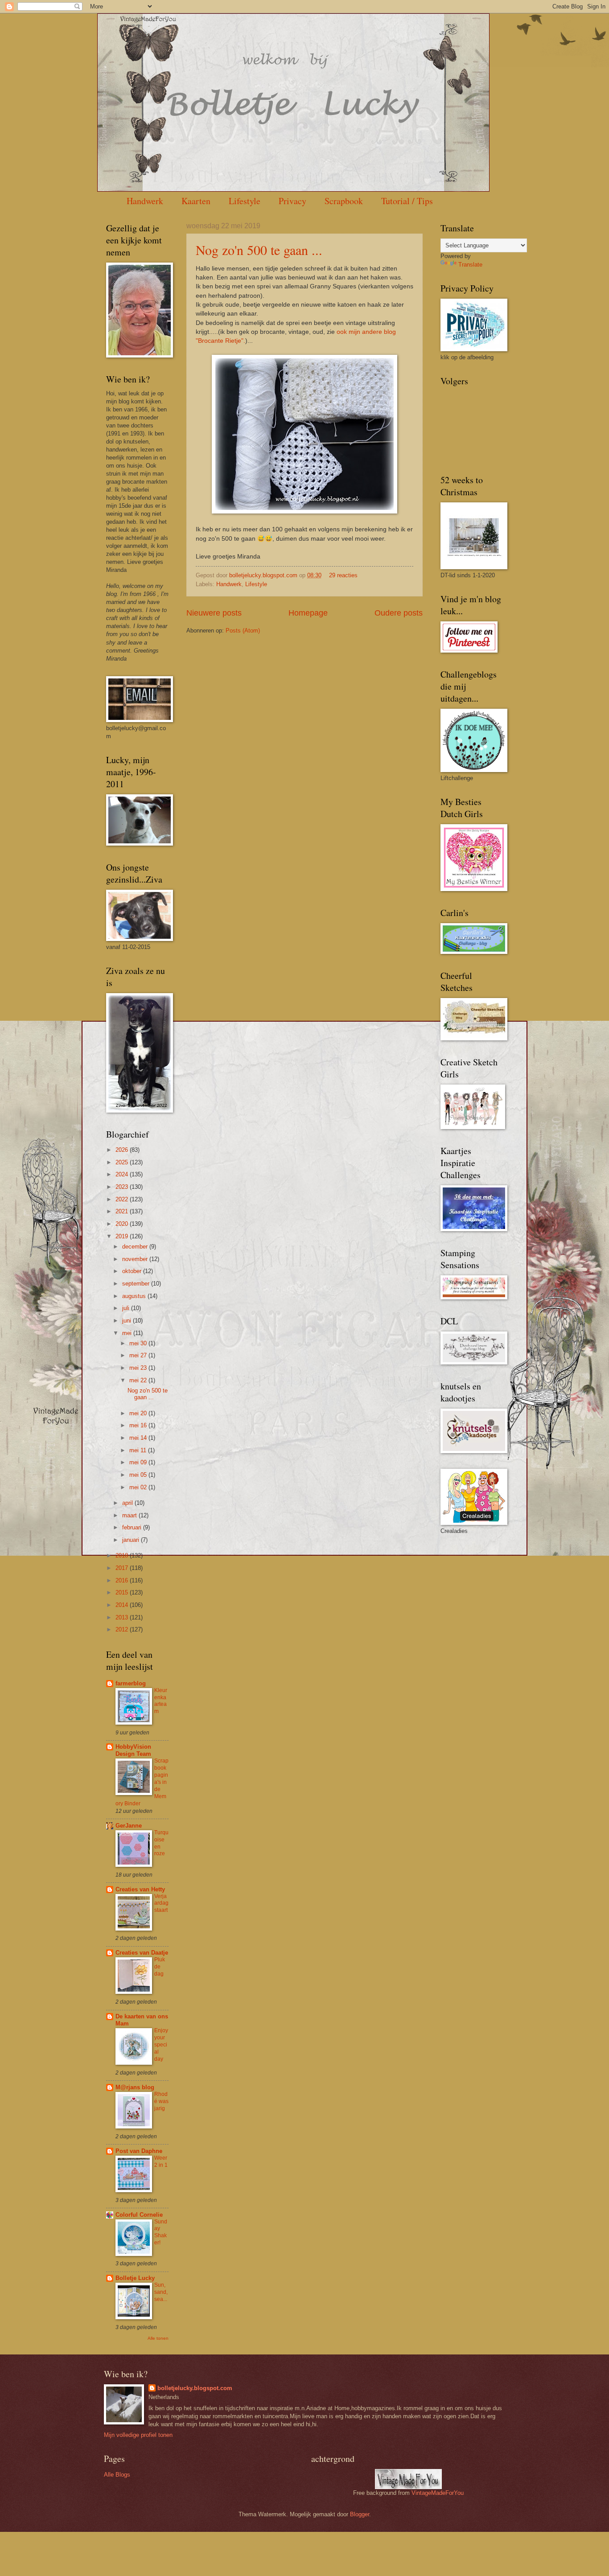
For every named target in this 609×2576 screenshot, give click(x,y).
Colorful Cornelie (139, 2215)
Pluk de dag (160, 1967)
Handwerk (145, 201)
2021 (123, 1211)
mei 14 (139, 1438)
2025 (123, 1162)
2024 (123, 1174)
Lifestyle (245, 201)
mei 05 (139, 1475)
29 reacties (343, 575)
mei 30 (139, 1343)
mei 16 (139, 1425)
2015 (123, 1592)
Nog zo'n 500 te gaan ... (259, 250)
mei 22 (139, 1380)
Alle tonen (158, 2338)
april (128, 1503)
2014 (123, 1605)
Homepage (308, 613)
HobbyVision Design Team (133, 1750)
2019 (123, 1236)
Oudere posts (399, 613)
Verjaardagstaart (161, 1903)
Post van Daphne (139, 2151)
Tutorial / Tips (407, 201)
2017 (123, 1568)
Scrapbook (344, 201)
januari (132, 1540)
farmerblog (131, 1683)
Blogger (360, 2514)
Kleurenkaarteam (161, 1701)
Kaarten (196, 201)
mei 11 (139, 1450)
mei (128, 1333)
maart (130, 1515)
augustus (135, 1296)
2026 (123, 1150)
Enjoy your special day (161, 2045)
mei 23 (139, 1368)
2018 (123, 1555)
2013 (123, 1617)
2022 (123, 1199)
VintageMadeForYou (437, 2493)
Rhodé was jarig (161, 2101)
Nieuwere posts (214, 613)
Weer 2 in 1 (161, 2161)
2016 (123, 1580)
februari (133, 1527)
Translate (470, 265)
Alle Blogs (117, 2475)
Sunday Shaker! (161, 2232)
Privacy (292, 201)
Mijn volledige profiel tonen (138, 2435)
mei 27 (139, 1355)
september (137, 1284)
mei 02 (139, 1487)
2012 (123, 1629)
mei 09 (139, 1462)
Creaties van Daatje (142, 1953)
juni (128, 1321)
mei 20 (139, 1413)
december (136, 1247)
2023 (123, 1187)
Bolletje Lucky (135, 2278)
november (136, 1259)
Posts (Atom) (243, 631)
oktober (133, 1271)
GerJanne (129, 1826)
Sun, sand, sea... (161, 2292)
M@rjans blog (135, 2087)
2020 (123, 1224)
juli (127, 1308)
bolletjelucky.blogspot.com (264, 575)
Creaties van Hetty (140, 1889)
